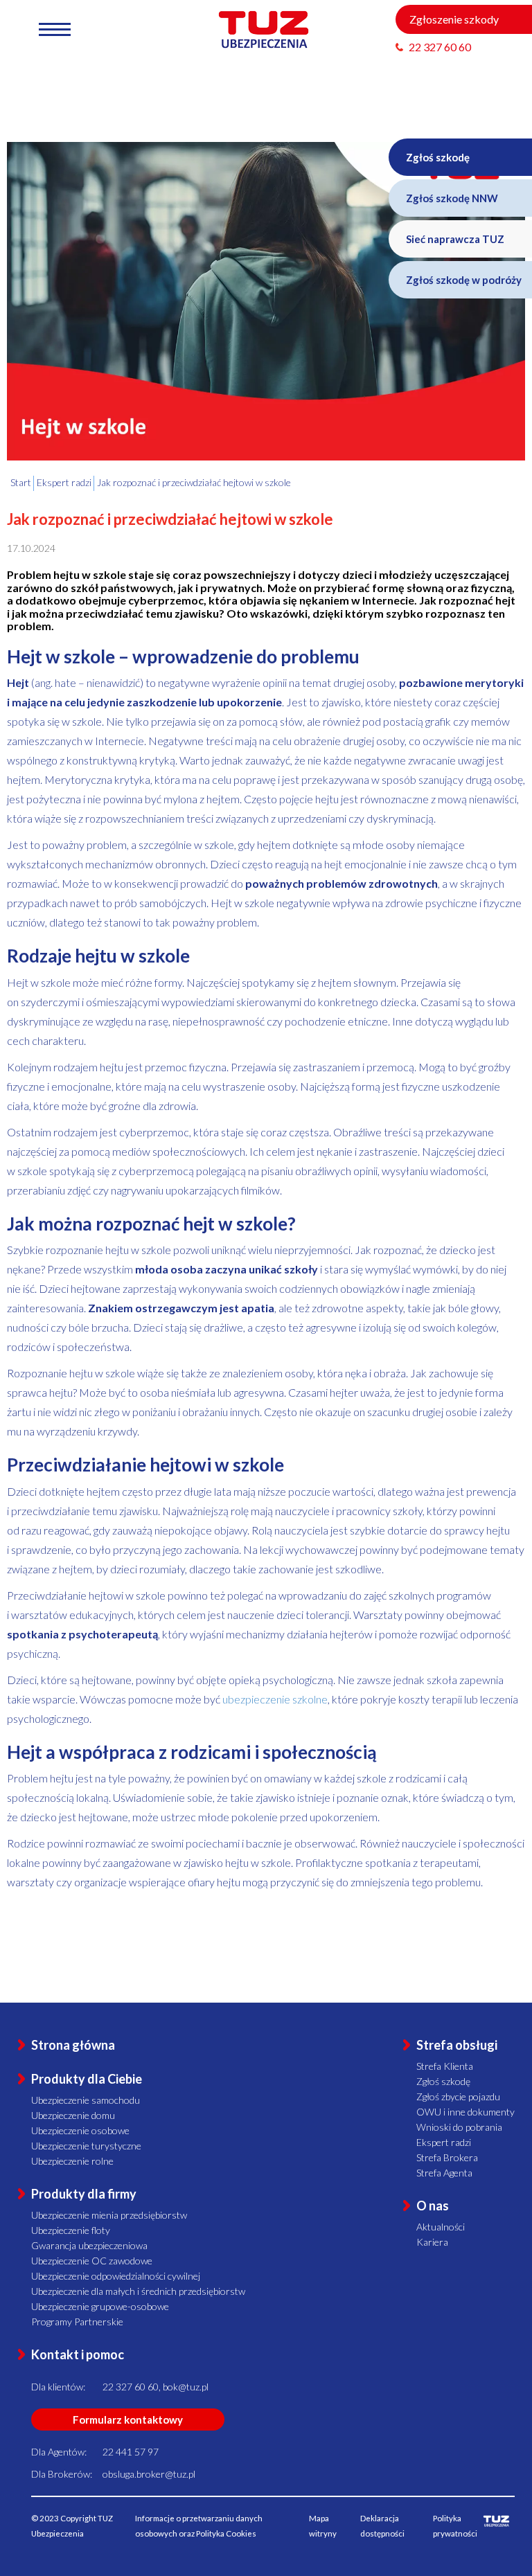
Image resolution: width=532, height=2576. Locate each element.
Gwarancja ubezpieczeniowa (89, 2245)
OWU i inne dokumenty (465, 2112)
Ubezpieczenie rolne (72, 2161)
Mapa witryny (323, 2526)
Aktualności (441, 2227)
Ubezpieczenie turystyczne (86, 2146)
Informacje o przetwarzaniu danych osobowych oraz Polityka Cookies (199, 2526)
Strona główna (73, 2045)
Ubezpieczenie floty (71, 2230)
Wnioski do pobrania (459, 2127)
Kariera (432, 2242)
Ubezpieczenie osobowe (80, 2130)
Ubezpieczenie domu (73, 2115)
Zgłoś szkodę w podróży (464, 280)
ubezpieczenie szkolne (275, 1699)
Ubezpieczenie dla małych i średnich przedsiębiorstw (138, 2291)
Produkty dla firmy (84, 2194)
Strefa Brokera (447, 2157)
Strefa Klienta (445, 2066)
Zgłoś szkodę (438, 157)
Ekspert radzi (444, 2142)
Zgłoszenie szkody (454, 19)
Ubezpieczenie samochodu (86, 2100)
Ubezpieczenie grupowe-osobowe (100, 2306)
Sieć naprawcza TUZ (455, 239)
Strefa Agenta (444, 2173)
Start (21, 482)
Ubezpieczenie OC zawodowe (92, 2261)
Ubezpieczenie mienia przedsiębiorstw (109, 2215)
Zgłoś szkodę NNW (452, 198)
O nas (433, 2206)
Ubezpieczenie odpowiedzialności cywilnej (116, 2276)
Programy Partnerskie (77, 2322)
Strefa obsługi (457, 2045)
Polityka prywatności (455, 2526)
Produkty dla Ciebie (87, 2079)
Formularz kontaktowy (128, 2420)
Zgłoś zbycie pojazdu (458, 2096)
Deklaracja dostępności (382, 2526)
